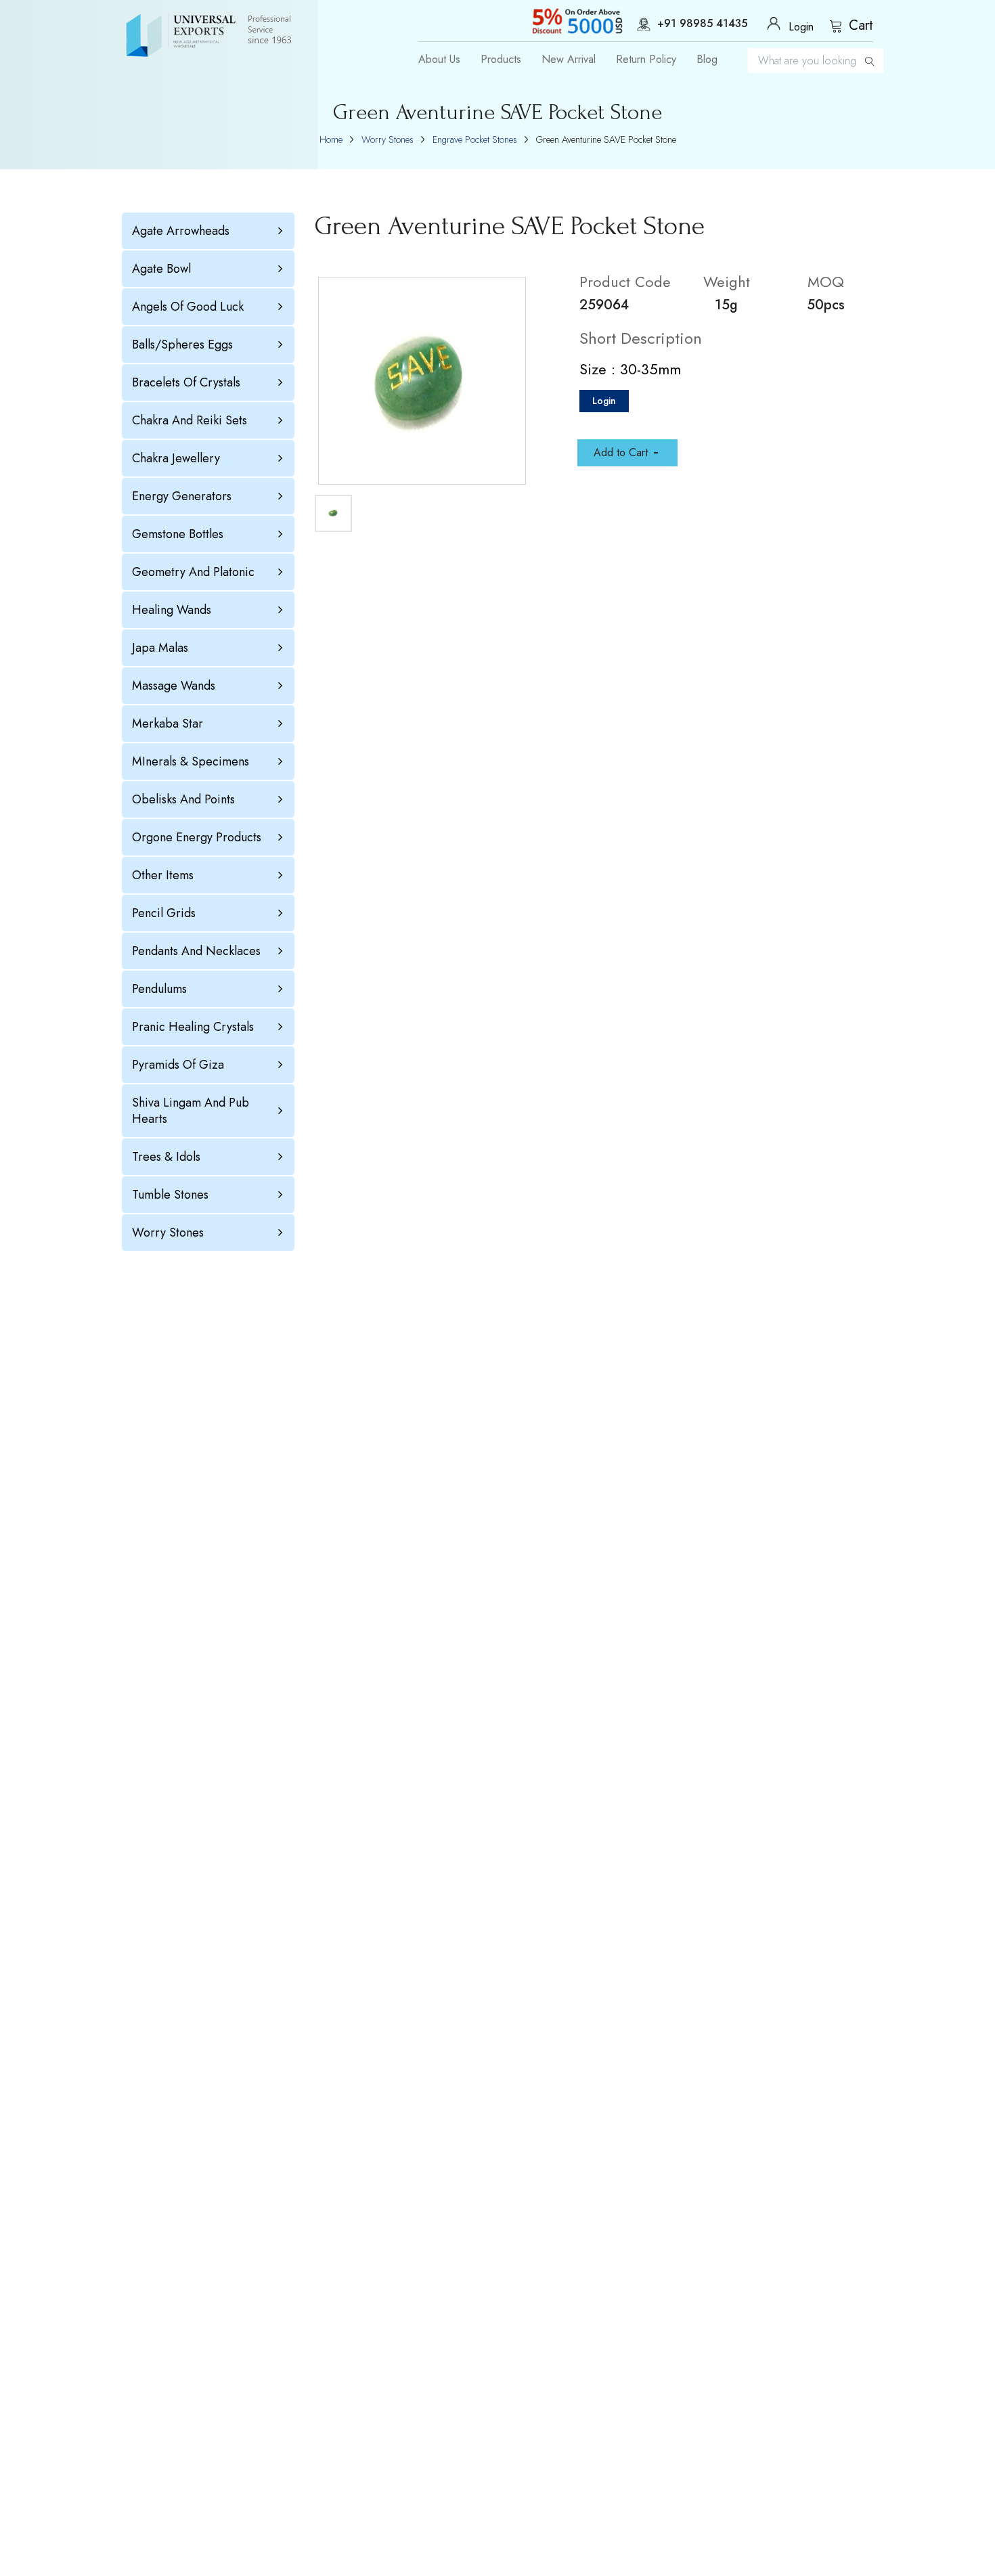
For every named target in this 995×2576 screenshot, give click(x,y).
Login (604, 401)
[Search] (870, 61)
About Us (439, 60)
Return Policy (646, 60)
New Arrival (569, 60)
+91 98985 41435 (702, 24)
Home (331, 139)
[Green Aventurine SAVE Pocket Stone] (422, 381)
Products (501, 60)
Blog (707, 60)
